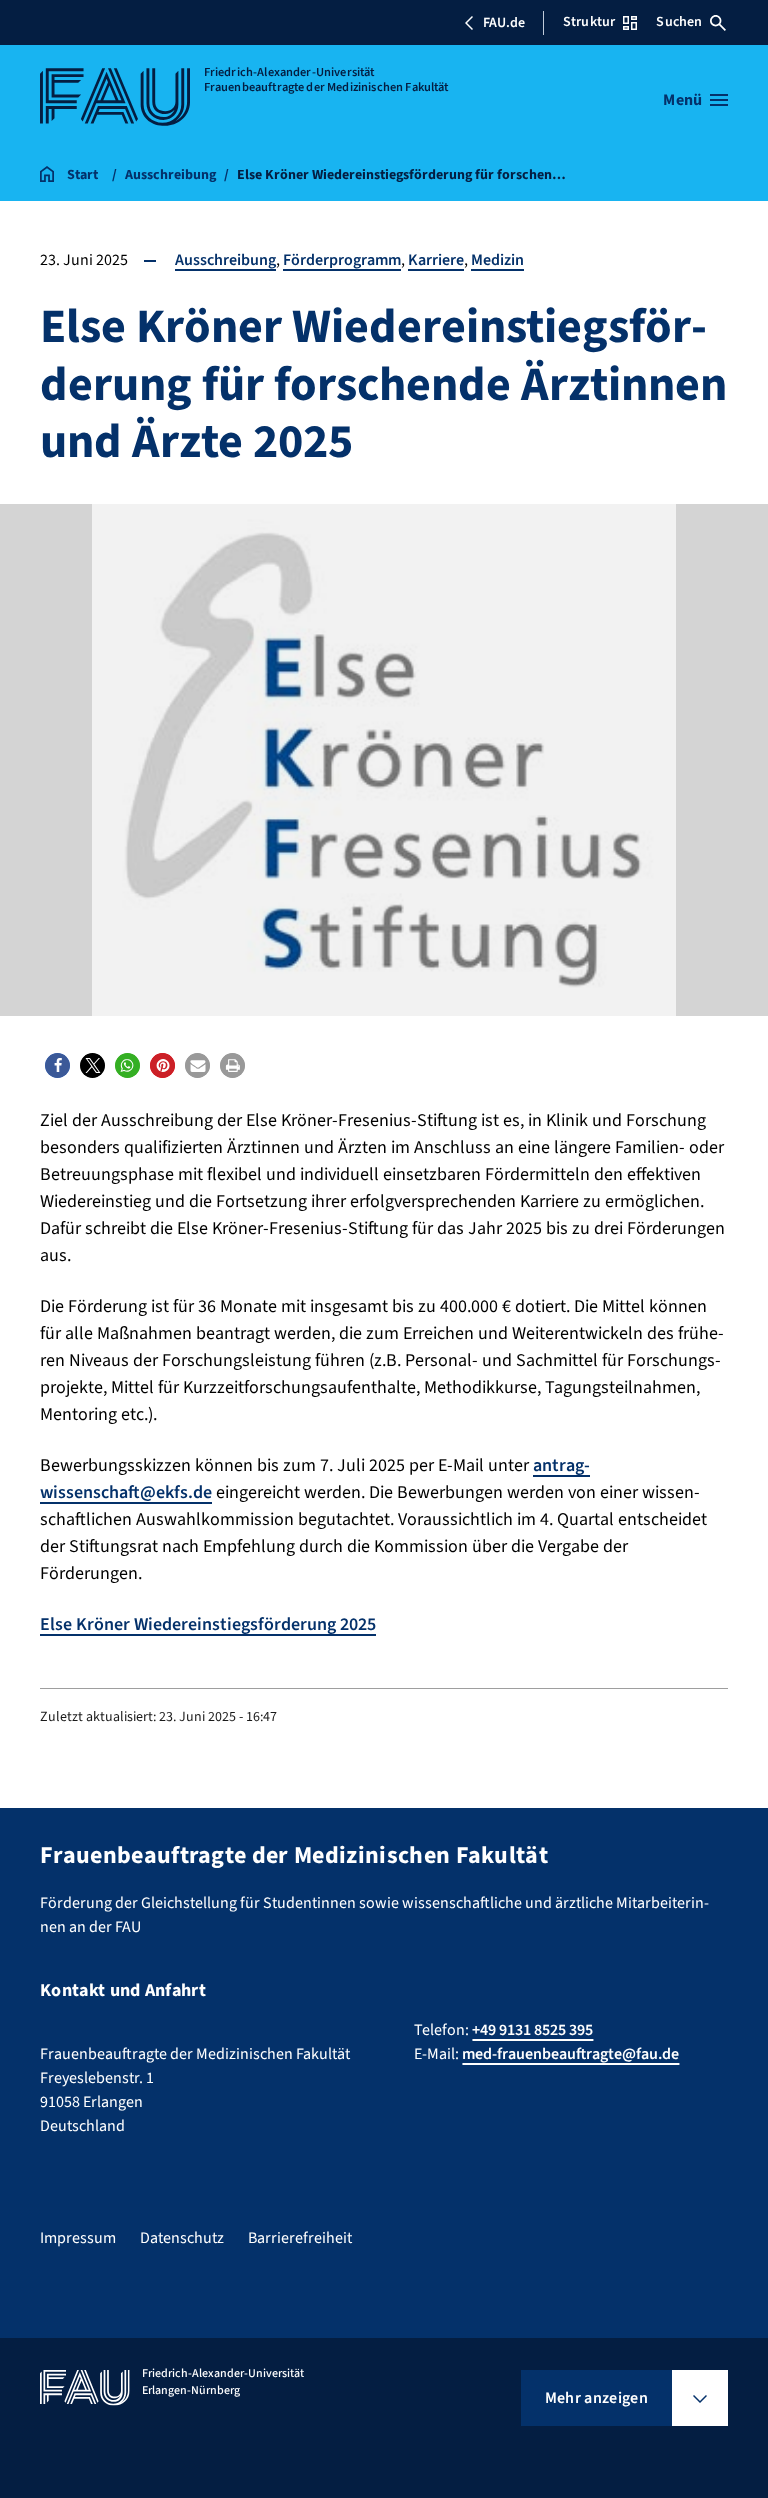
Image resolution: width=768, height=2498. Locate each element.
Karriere (436, 260)
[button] (57, 1065)
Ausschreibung (225, 260)
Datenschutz (182, 2238)
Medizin (497, 260)
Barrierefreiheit (300, 2238)
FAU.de (504, 23)
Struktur (589, 22)
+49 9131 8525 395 (532, 2030)
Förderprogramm (342, 260)
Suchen (679, 22)
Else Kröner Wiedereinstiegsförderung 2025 (208, 1624)
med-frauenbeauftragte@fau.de (570, 2054)
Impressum (78, 2238)
